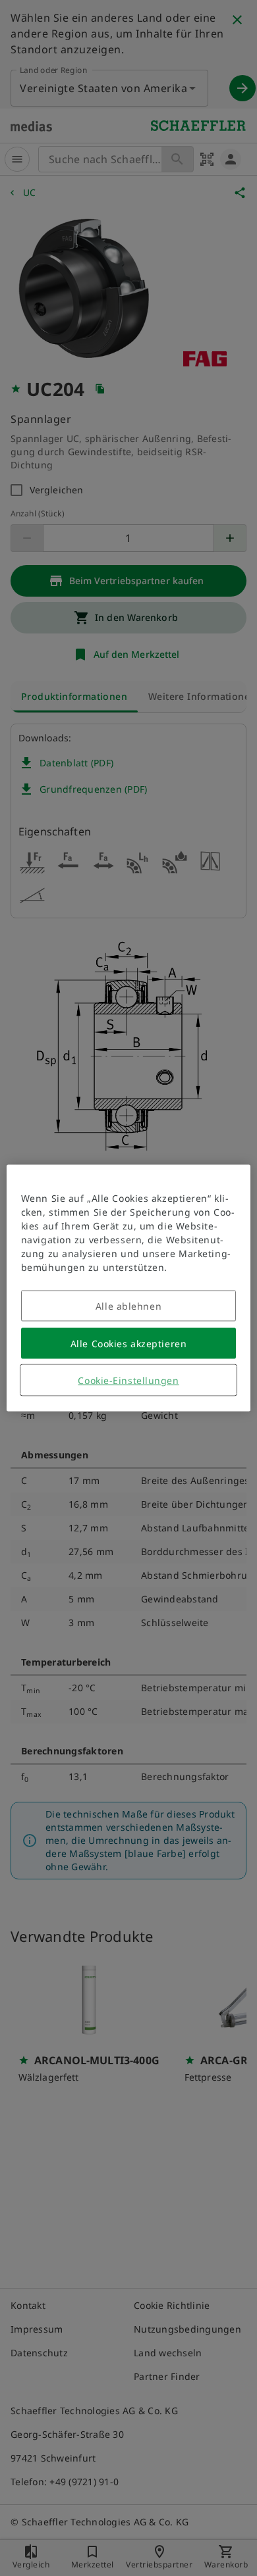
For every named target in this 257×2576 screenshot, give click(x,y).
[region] (129, 1288)
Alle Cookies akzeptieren (128, 1344)
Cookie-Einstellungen (128, 1380)
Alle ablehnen (128, 1306)
